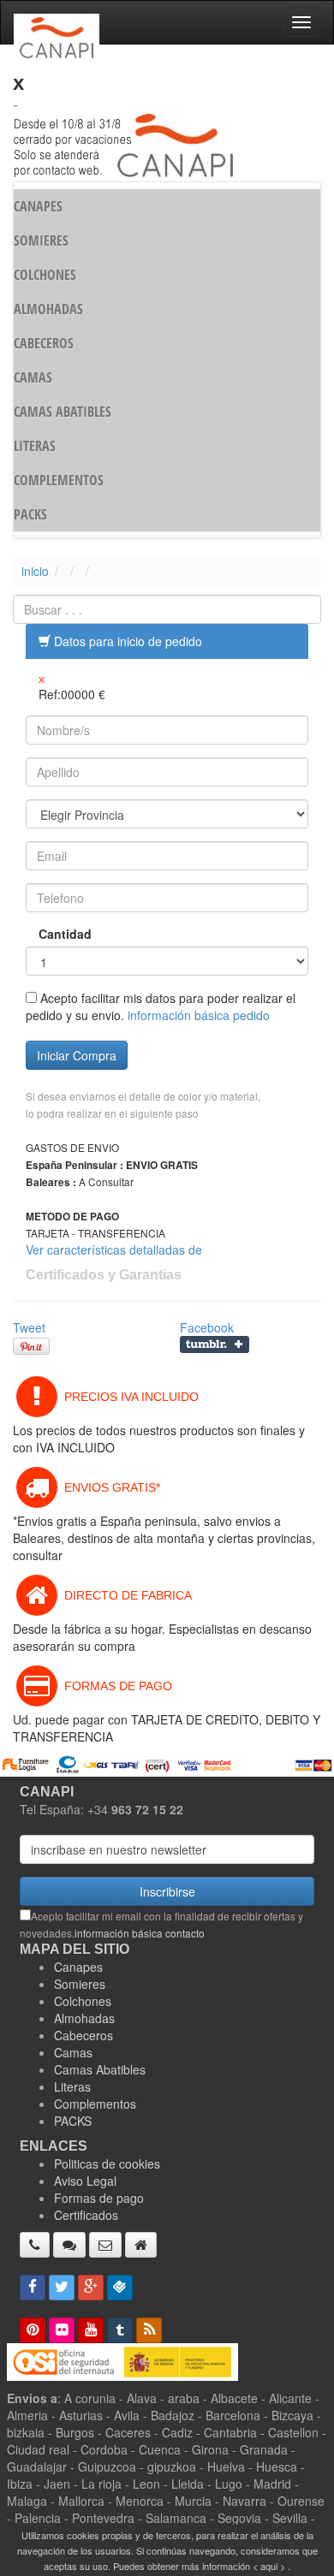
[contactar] (105, 2245)
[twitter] (62, 2288)
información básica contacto (140, 1933)
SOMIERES (41, 240)
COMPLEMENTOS (59, 480)
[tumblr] (120, 2330)
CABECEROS (44, 343)
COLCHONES (45, 275)
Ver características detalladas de (114, 1249)
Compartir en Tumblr (215, 1344)
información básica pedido (199, 1015)
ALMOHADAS (48, 309)
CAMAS (33, 377)
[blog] (149, 2330)
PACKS (30, 514)
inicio (35, 571)
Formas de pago (99, 2198)
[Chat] (69, 2245)
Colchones (83, 2001)
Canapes (78, 1967)
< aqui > (269, 2566)
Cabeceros (83, 2035)
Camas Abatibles (100, 2069)
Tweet (29, 1327)
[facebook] (33, 2288)
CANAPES (38, 206)
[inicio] (141, 2245)
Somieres (80, 1984)
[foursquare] (120, 2288)
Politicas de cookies (107, 2163)
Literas (72, 2086)
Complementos (95, 2104)
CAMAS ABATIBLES (63, 412)
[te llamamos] (35, 2245)
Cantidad (65, 934)
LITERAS (35, 446)
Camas (73, 2052)
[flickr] (62, 2330)
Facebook (207, 1327)
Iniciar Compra (77, 1055)
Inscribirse (167, 1891)
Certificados (86, 2215)
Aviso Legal (85, 2181)
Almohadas (84, 2018)
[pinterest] (33, 2330)
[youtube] (91, 2330)
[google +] (91, 2288)
